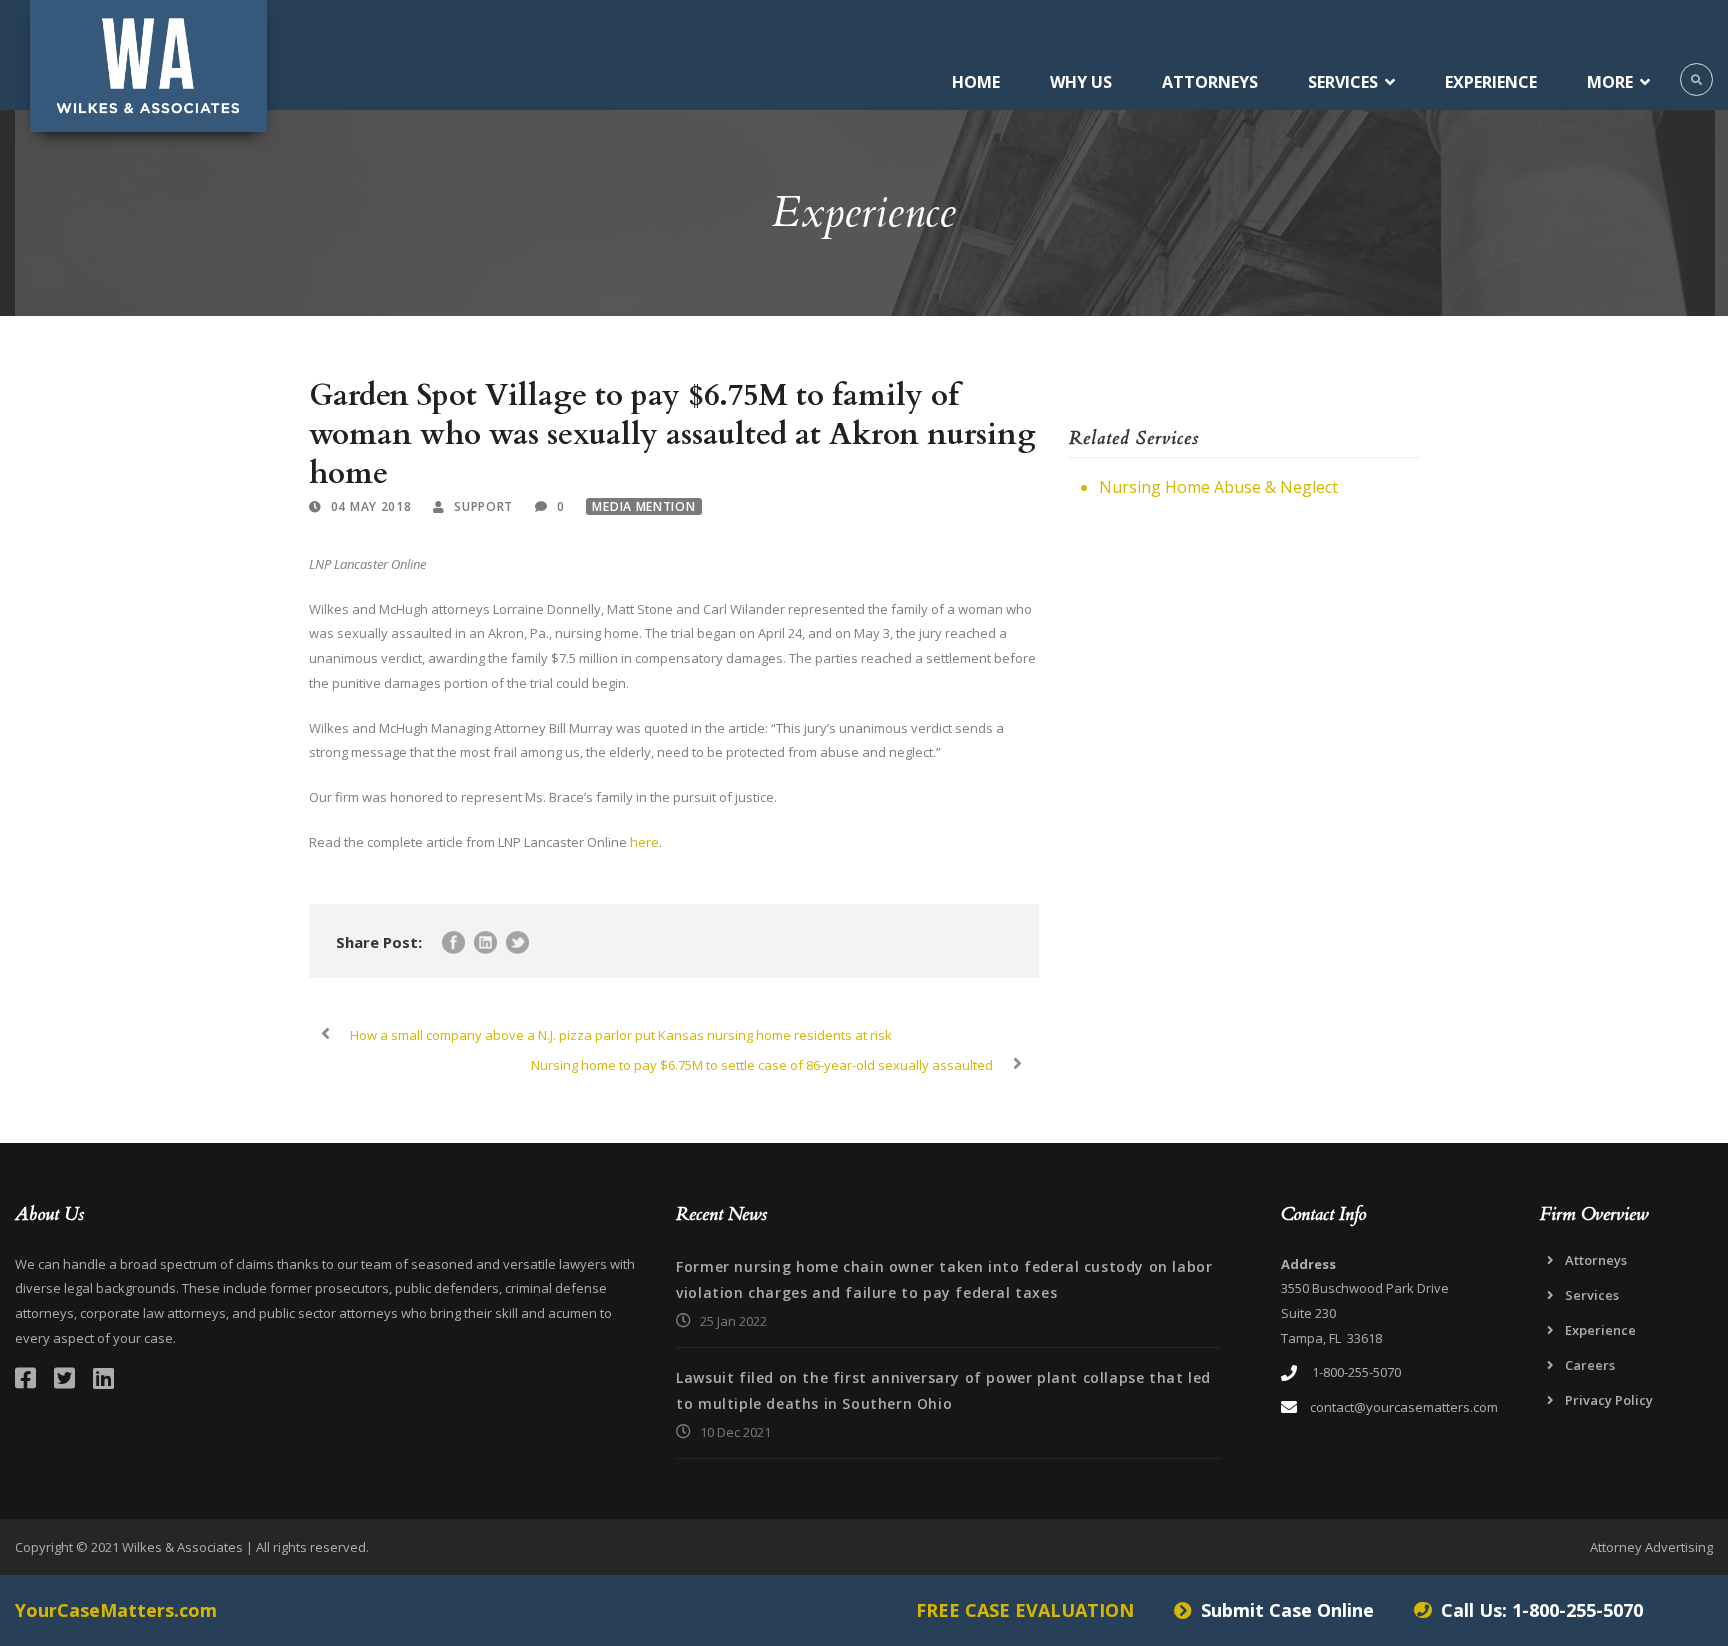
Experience (1491, 82)
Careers (1590, 1365)
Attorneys (1210, 82)
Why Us (1081, 82)
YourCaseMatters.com (116, 1610)
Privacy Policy (1609, 1400)
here (644, 842)
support (483, 506)
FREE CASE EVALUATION (1025, 1610)
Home (976, 82)
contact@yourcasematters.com (1404, 1407)
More (1610, 82)
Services (1343, 82)
